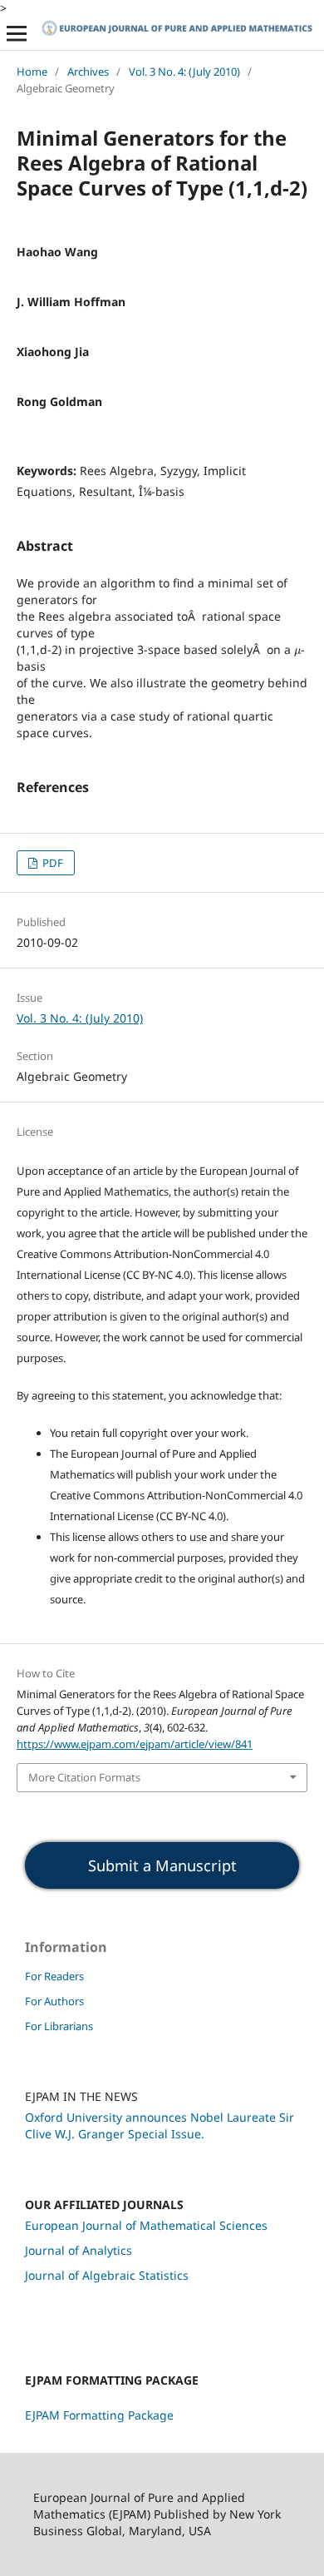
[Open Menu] (17, 33)
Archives (88, 72)
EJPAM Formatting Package (99, 2415)
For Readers (54, 1976)
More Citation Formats (84, 1777)
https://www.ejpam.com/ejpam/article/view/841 (135, 1744)
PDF (52, 863)
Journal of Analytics (79, 2250)
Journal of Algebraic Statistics (107, 2275)
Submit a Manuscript (162, 1865)
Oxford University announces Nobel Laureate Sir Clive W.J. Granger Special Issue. (160, 2125)
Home (32, 72)
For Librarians (59, 2026)
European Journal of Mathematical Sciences (146, 2225)
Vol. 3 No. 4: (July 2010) (184, 72)
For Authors (54, 2001)
